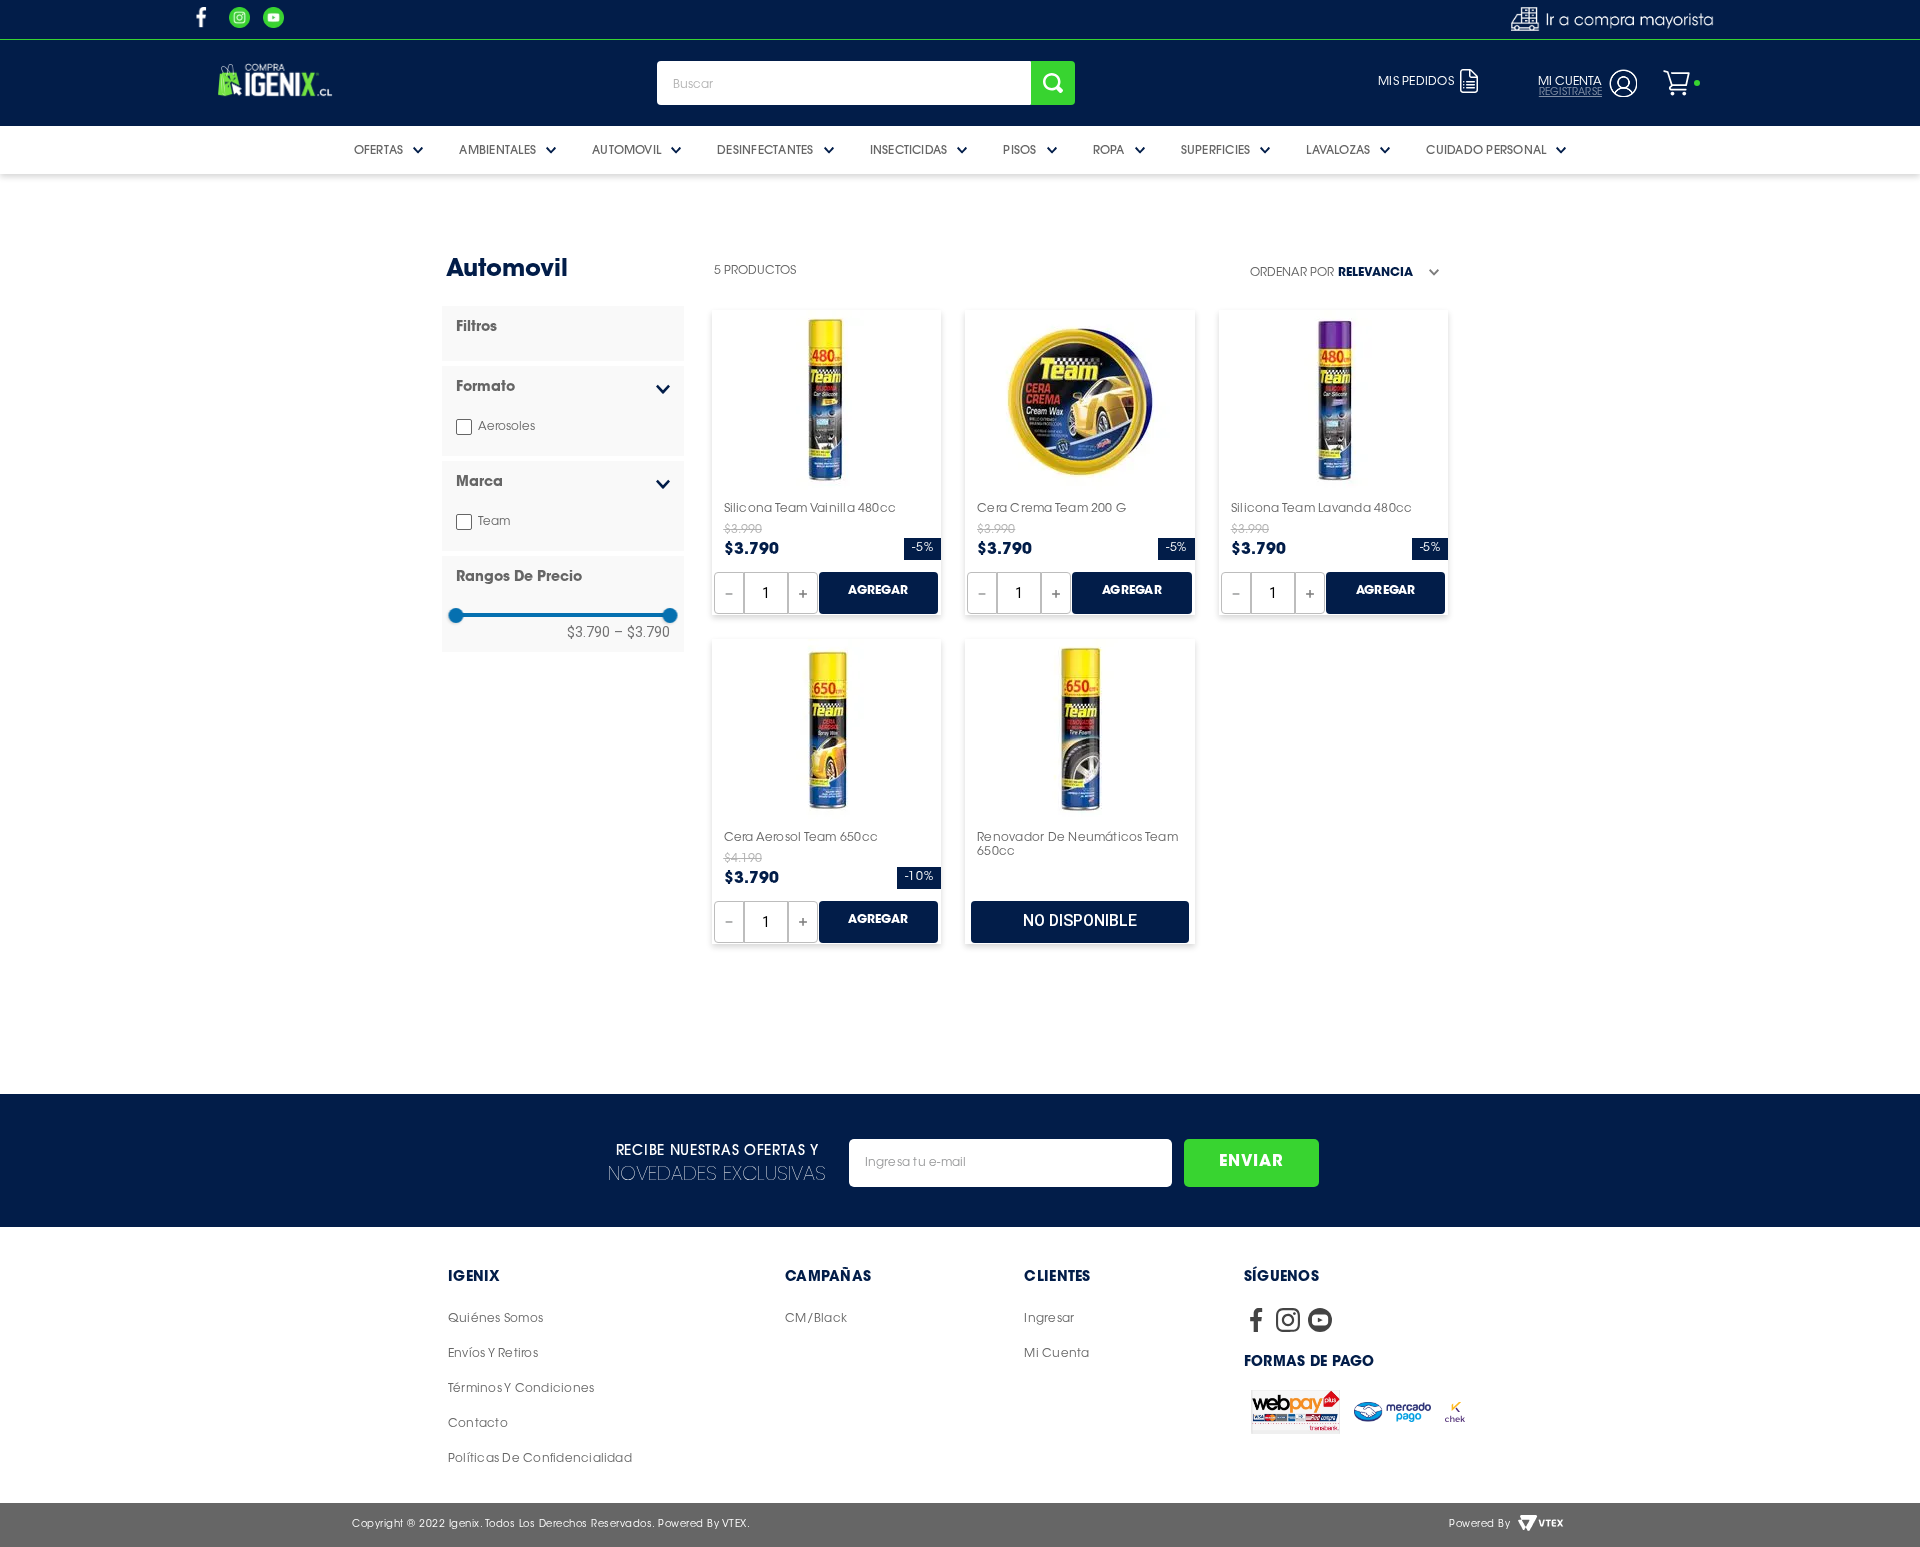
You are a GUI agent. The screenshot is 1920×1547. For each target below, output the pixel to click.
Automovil (626, 150)
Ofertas (379, 150)
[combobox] (866, 83)
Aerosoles (506, 427)
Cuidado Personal (1486, 150)
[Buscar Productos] (1053, 83)
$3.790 (588, 632)
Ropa (1109, 150)
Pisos (1019, 150)
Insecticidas (909, 150)
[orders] (1469, 83)
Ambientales (497, 150)
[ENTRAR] (1584, 83)
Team (494, 522)
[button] (563, 388)
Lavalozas (1338, 150)
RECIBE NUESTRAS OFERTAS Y (717, 1150)
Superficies (1216, 150)
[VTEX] (1541, 1525)
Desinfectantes (765, 150)
